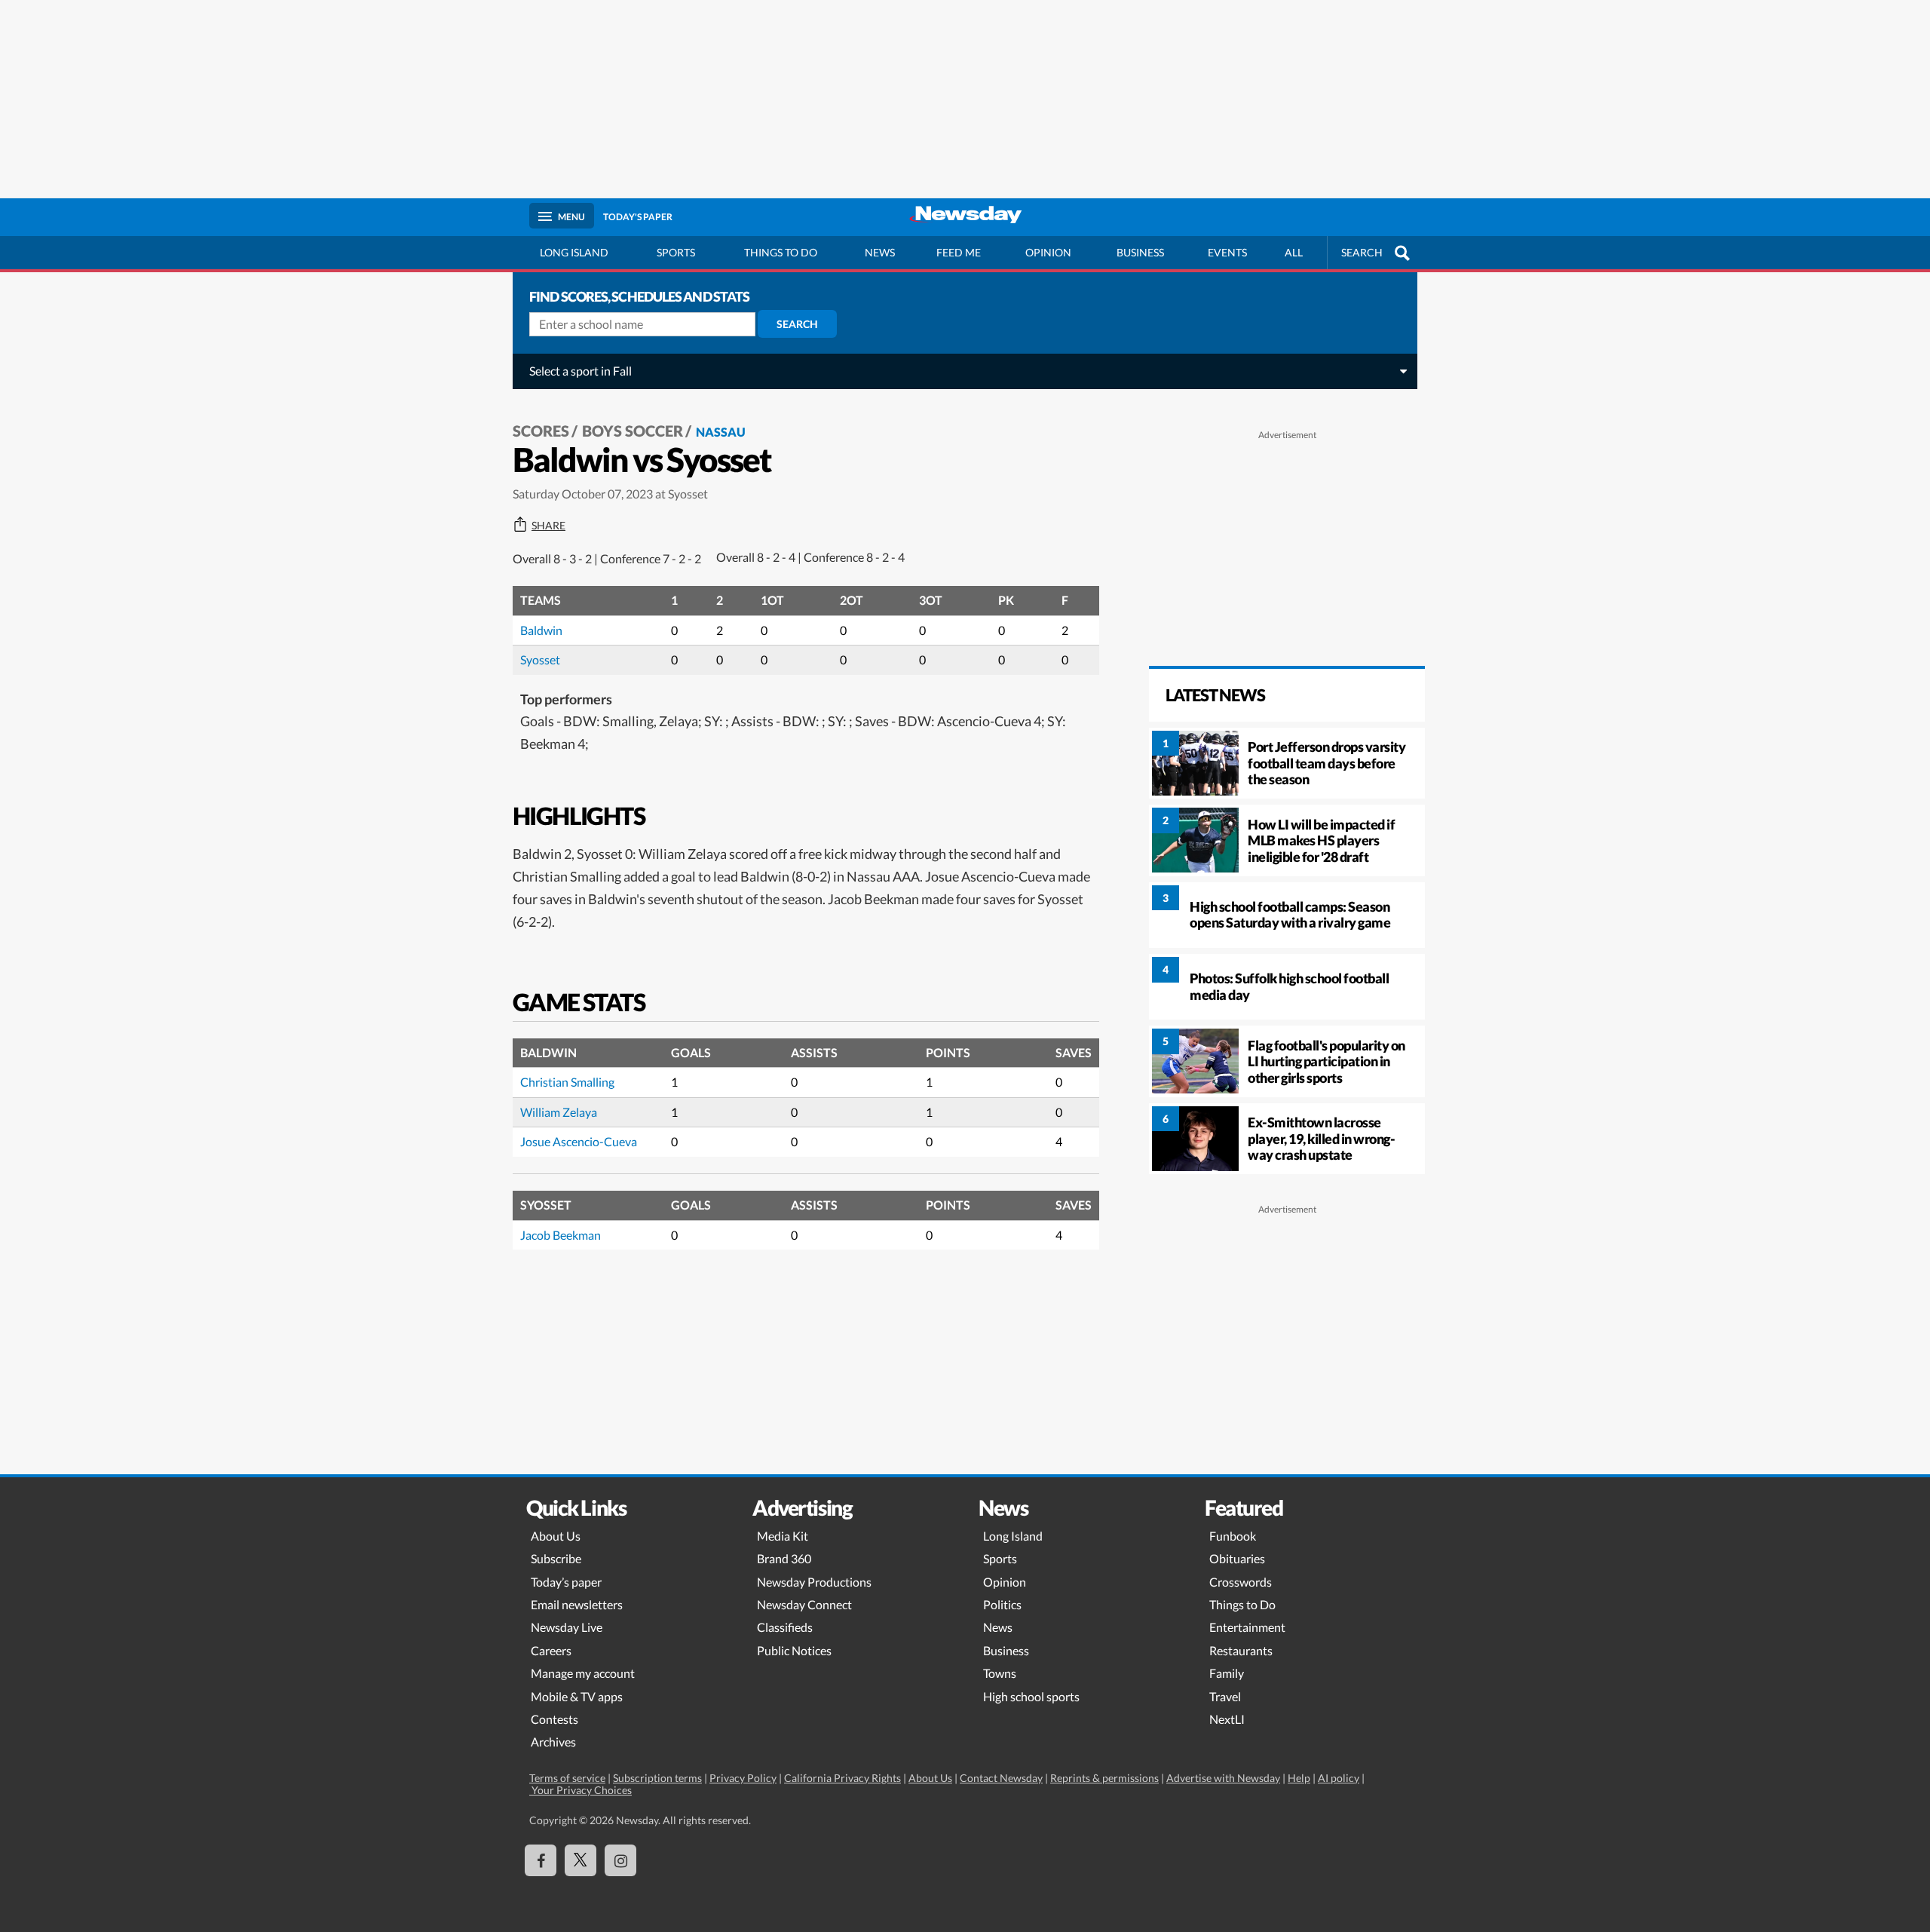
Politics (1002, 1604)
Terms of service (567, 1778)
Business (1140, 252)
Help (1299, 1778)
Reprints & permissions (1104, 1778)
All (1294, 252)
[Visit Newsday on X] (581, 1860)
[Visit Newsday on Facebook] (541, 1860)
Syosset (540, 659)
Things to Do (1242, 1604)
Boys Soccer (633, 431)
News (880, 252)
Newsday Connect (804, 1604)
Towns (1000, 1673)
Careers (551, 1650)
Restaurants (1241, 1650)
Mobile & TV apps (577, 1696)
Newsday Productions (814, 1582)
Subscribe (556, 1558)
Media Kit (783, 1536)
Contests (554, 1719)
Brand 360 (784, 1558)
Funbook (1233, 1536)
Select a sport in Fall (581, 371)
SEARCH (1362, 252)
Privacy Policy (743, 1778)
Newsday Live (567, 1627)
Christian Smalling (567, 1082)
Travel (1225, 1696)
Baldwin (541, 630)
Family (1227, 1673)
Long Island (574, 252)
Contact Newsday (1001, 1778)
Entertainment (1247, 1627)
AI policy (1339, 1778)
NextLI (1227, 1719)
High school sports (1031, 1696)
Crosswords (1241, 1582)
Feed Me (959, 252)
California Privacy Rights (842, 1778)
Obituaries (1237, 1558)
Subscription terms (657, 1778)
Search (797, 324)
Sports (676, 252)
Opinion (1048, 252)
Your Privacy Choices (581, 1790)
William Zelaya (559, 1112)
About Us (556, 1536)
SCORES (541, 431)
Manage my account (583, 1673)
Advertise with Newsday (1223, 1778)
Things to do (781, 252)
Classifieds (785, 1627)
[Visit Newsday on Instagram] (620, 1860)
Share (548, 526)
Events (1227, 252)
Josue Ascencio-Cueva (579, 1141)
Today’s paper (566, 1582)
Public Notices (794, 1650)
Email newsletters (577, 1604)
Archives (553, 1742)
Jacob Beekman (561, 1235)
